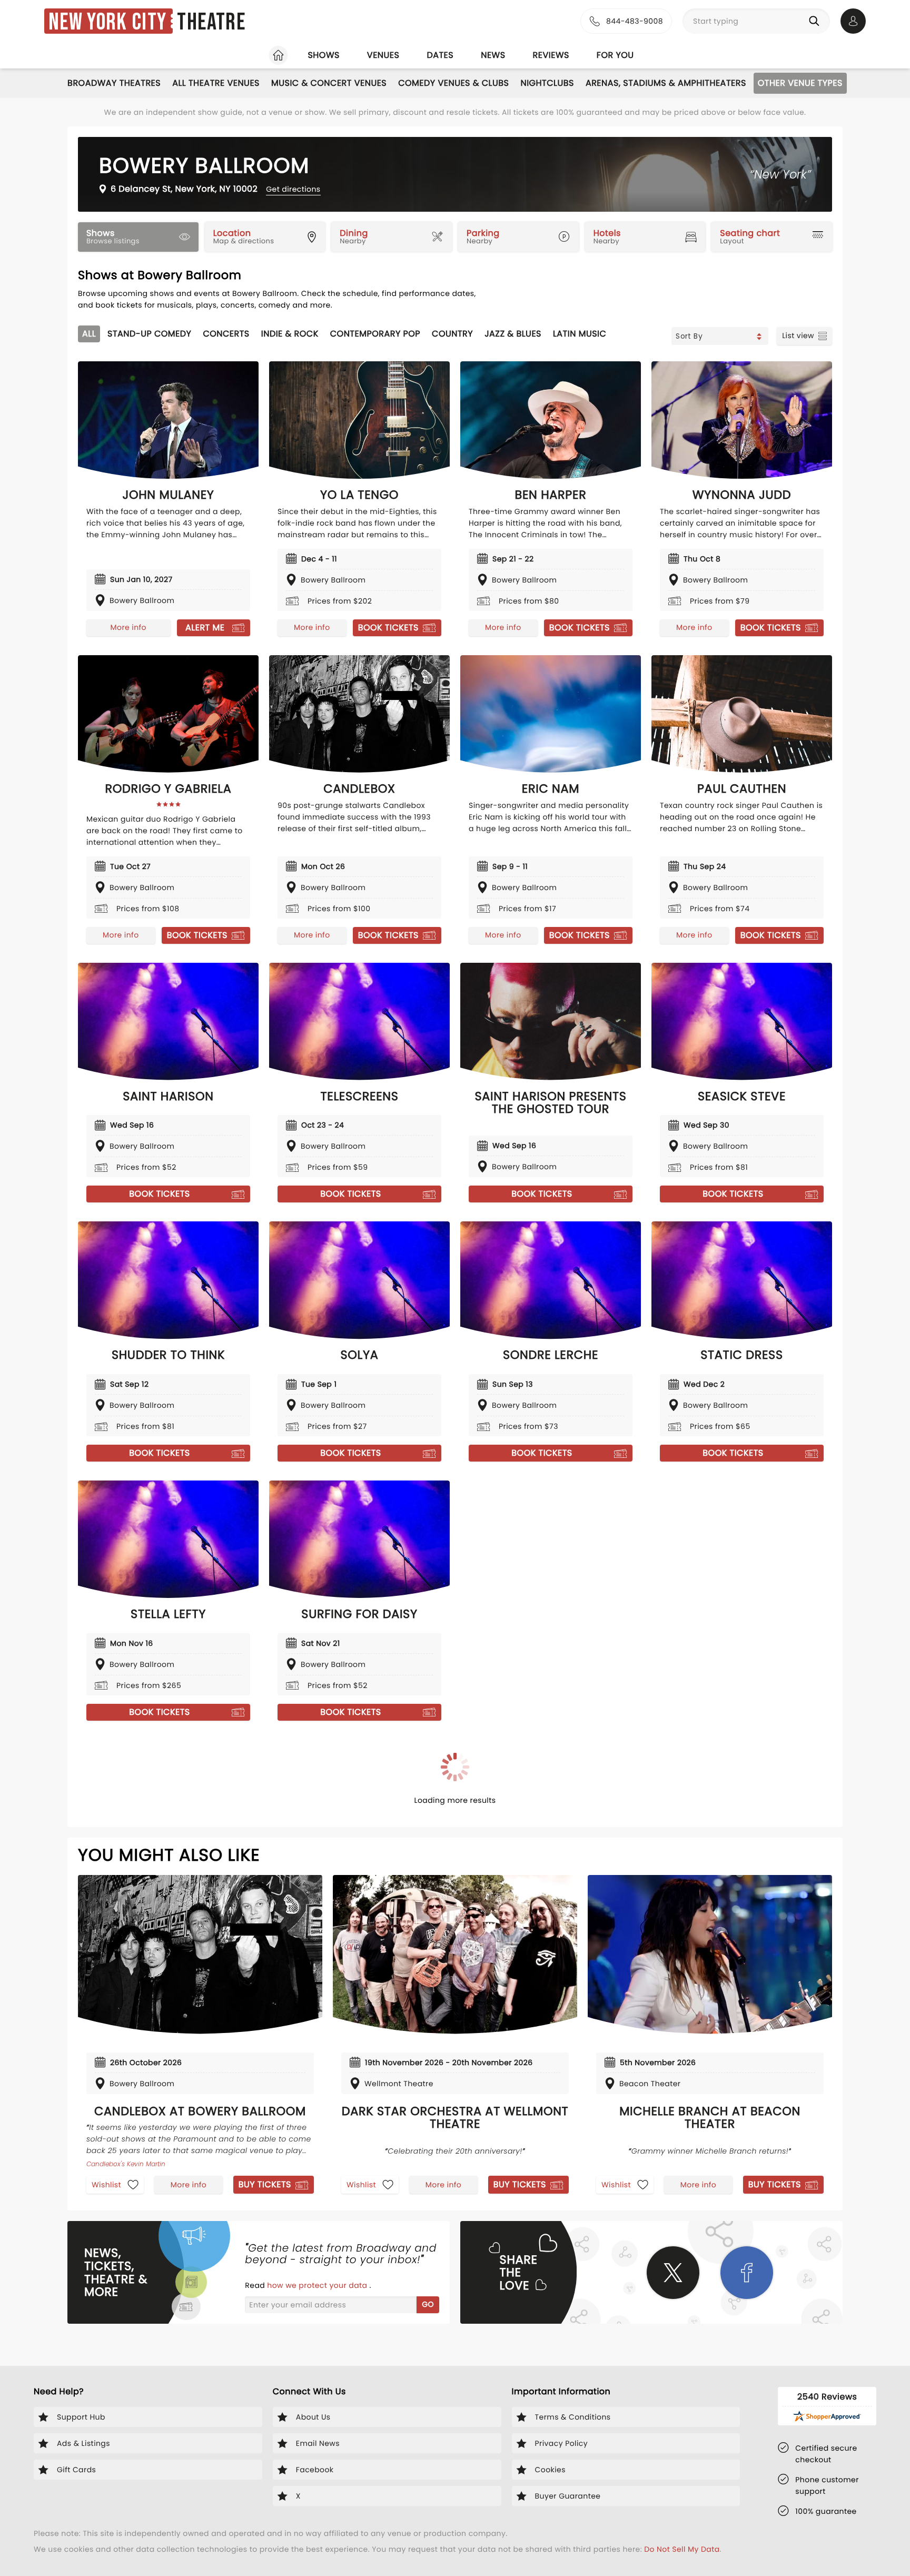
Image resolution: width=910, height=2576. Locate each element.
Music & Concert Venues (329, 83)
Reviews (551, 55)
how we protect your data (318, 2285)
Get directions (293, 189)
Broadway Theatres (114, 83)
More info (128, 627)
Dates (440, 55)
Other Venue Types (800, 83)
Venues (383, 55)
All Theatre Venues (216, 83)
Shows (323, 55)
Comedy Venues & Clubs (453, 83)
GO (428, 2304)
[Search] (816, 21)
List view (798, 335)
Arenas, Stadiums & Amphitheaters (666, 83)
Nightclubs (547, 83)
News (493, 55)
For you (615, 55)
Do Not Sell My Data (682, 2549)
